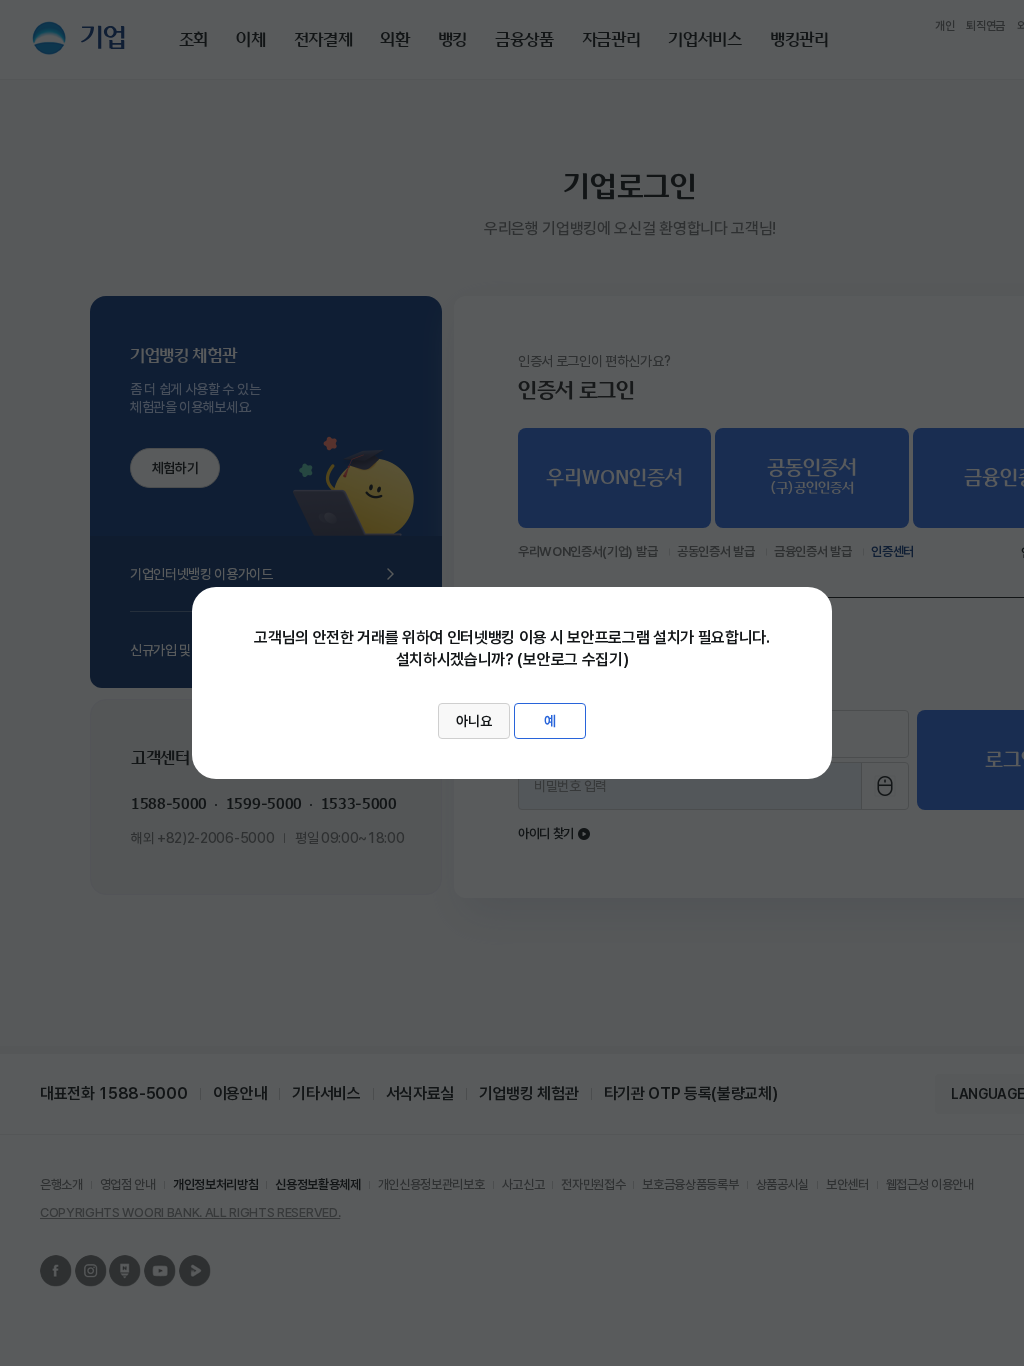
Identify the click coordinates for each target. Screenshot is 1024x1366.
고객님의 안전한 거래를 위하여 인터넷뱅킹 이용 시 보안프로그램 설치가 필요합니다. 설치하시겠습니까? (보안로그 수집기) (512, 679)
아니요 (474, 721)
